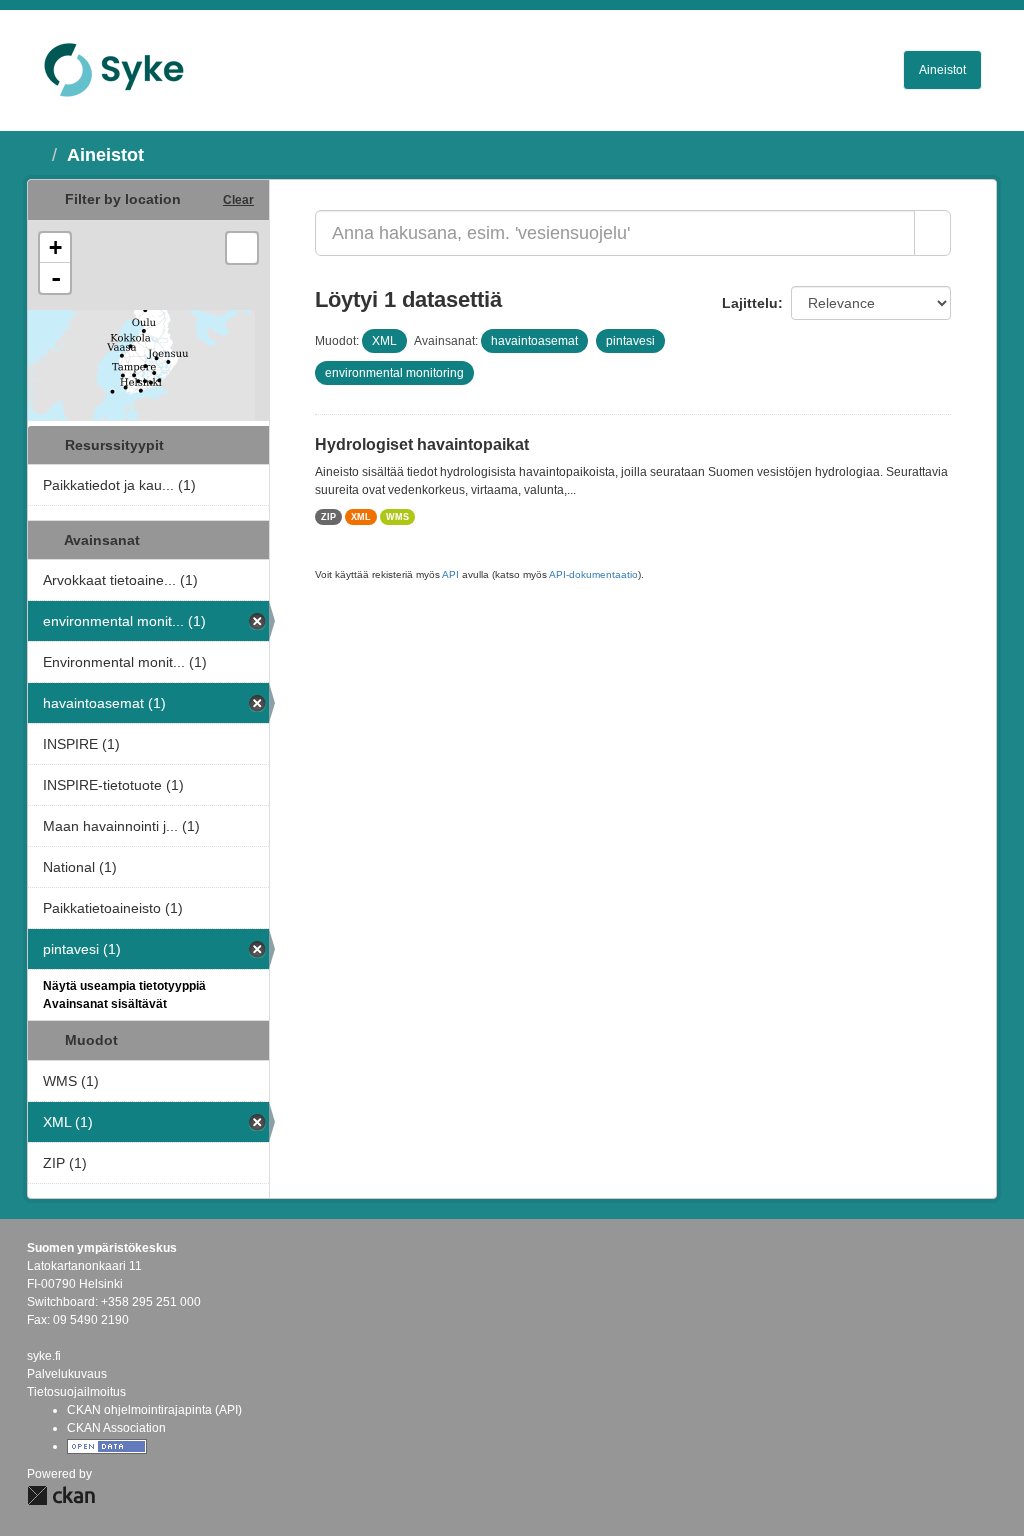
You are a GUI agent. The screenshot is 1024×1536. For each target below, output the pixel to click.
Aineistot (942, 70)
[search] (932, 233)
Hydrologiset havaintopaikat (422, 444)
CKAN (61, 1495)
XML (361, 517)
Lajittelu (750, 303)
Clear (238, 200)
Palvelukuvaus (67, 1374)
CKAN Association (116, 1428)
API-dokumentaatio (593, 574)
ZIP (328, 517)
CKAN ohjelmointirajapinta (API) (154, 1410)
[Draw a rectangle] (242, 248)
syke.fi (44, 1356)
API (450, 574)
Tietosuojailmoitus (76, 1392)
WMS (397, 517)
